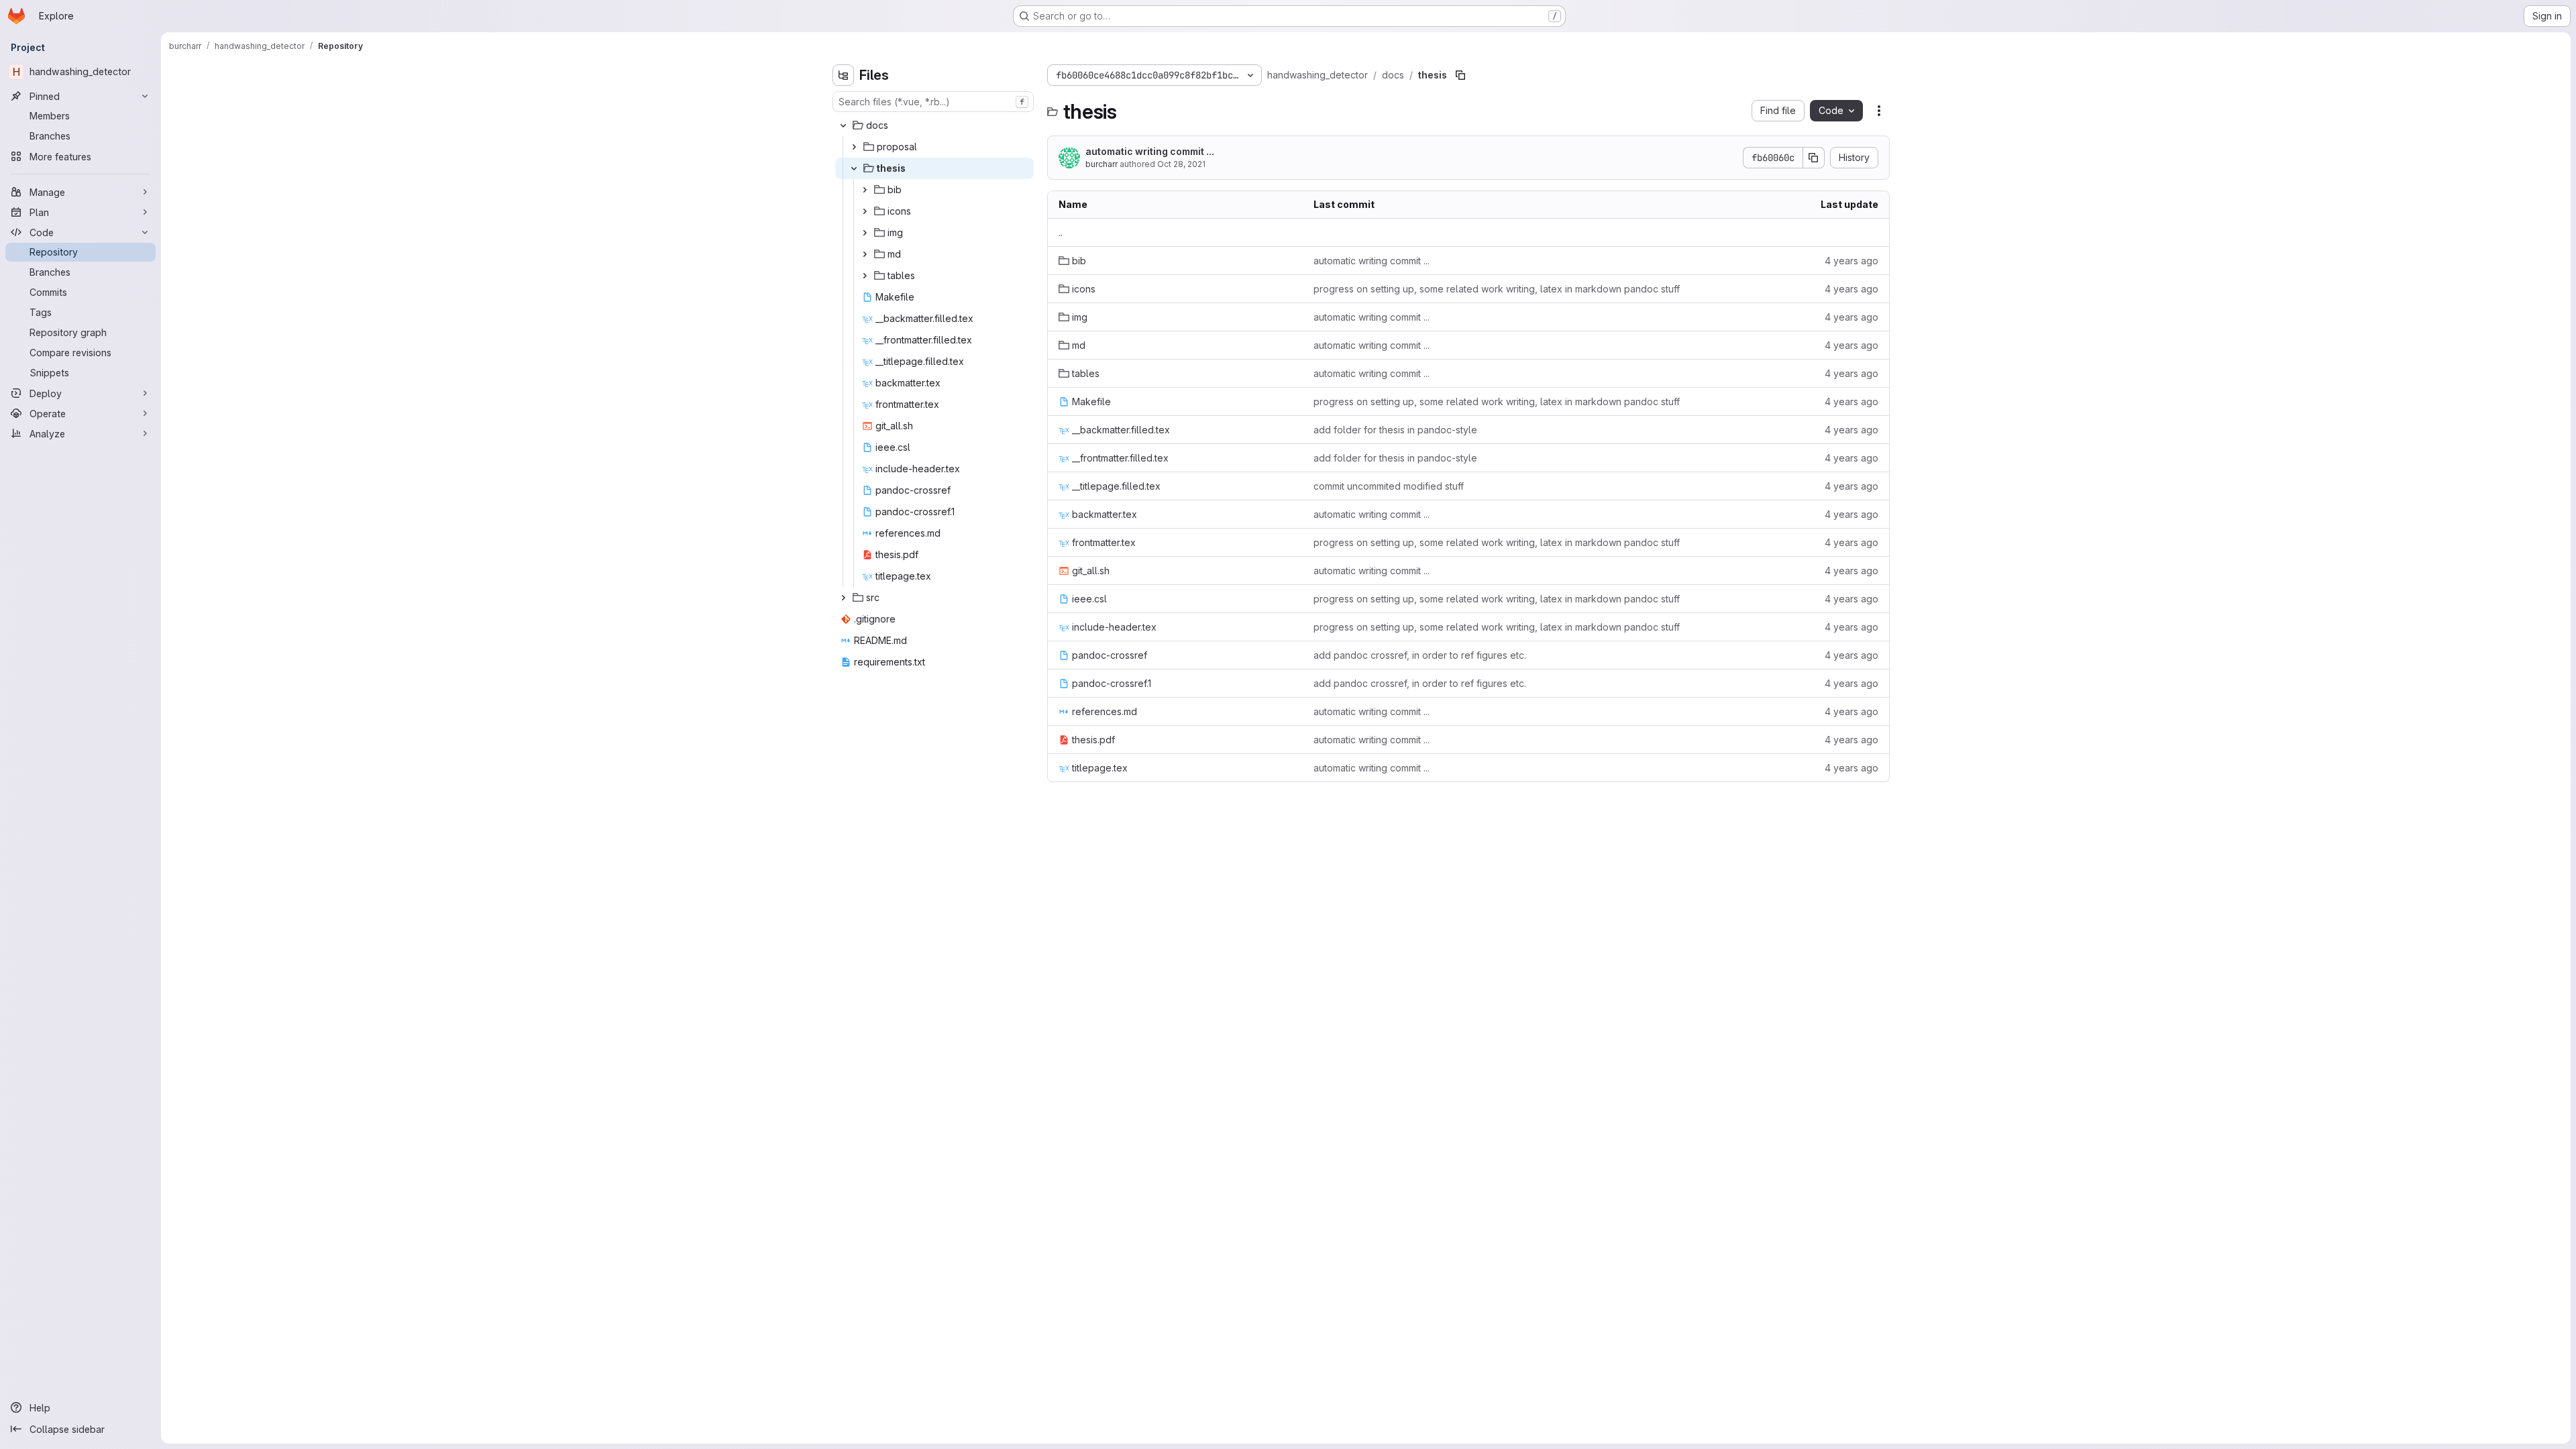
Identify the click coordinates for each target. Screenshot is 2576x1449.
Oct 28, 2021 (1181, 164)
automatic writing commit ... (1150, 151)
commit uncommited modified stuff (1389, 486)
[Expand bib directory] (865, 190)
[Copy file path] (1460, 75)
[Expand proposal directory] (854, 147)
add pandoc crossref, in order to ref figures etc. (1420, 655)
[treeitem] (934, 125)
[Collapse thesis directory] (854, 168)
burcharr (1102, 164)
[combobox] (933, 102)
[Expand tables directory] (865, 276)
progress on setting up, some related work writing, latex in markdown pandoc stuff (1497, 289)
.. (1061, 232)
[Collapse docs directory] (843, 125)
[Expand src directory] (843, 598)
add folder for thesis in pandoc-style (1395, 430)
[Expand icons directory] (865, 211)
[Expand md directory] (865, 254)
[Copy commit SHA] (1814, 158)
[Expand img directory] (865, 233)
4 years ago (1851, 261)
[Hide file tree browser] (843, 75)
